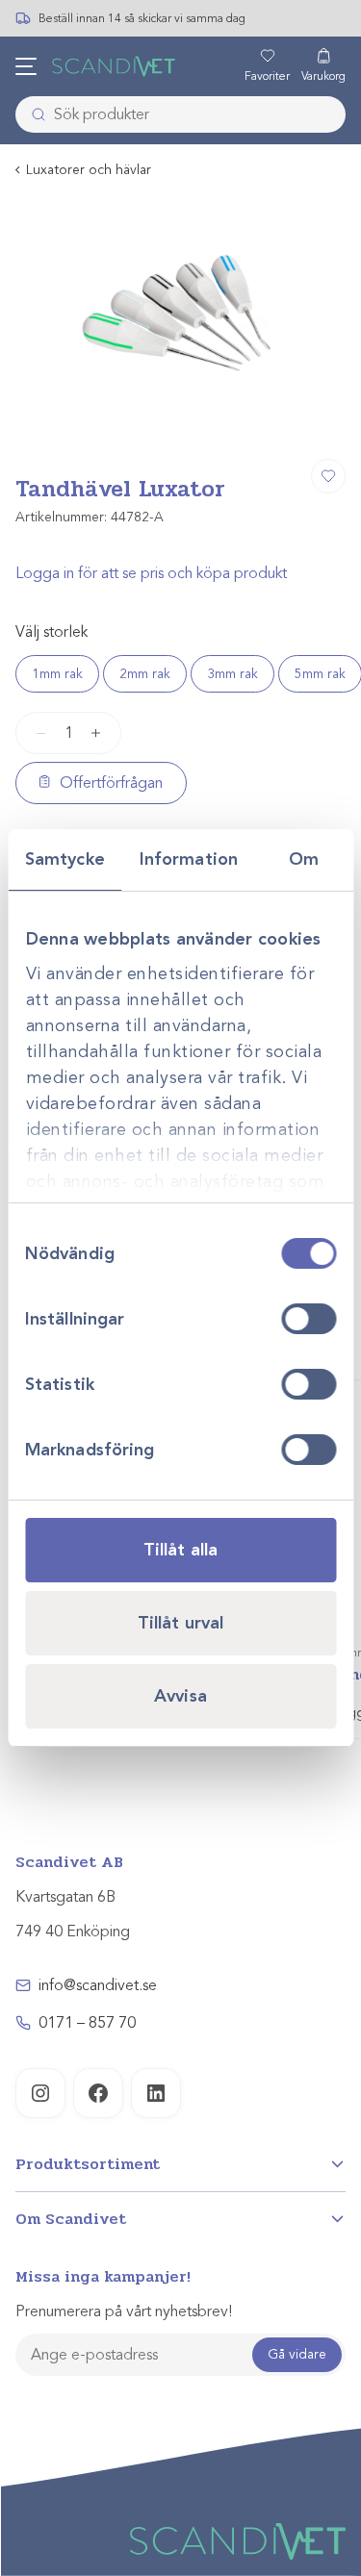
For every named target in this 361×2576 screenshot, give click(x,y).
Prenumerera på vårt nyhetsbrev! (124, 2311)
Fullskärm (285, 420)
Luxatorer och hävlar (89, 170)
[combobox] (180, 114)
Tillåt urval (180, 1623)
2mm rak (145, 674)
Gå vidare (297, 2354)
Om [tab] (304, 859)
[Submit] (33, 114)
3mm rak (232, 674)
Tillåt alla (180, 1550)
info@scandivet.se (98, 1985)
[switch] (309, 1319)
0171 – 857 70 (87, 2023)
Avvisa (180, 1696)
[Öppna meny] (26, 66)
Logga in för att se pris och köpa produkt (151, 573)
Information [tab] (189, 859)
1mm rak (57, 674)
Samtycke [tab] (65, 859)
